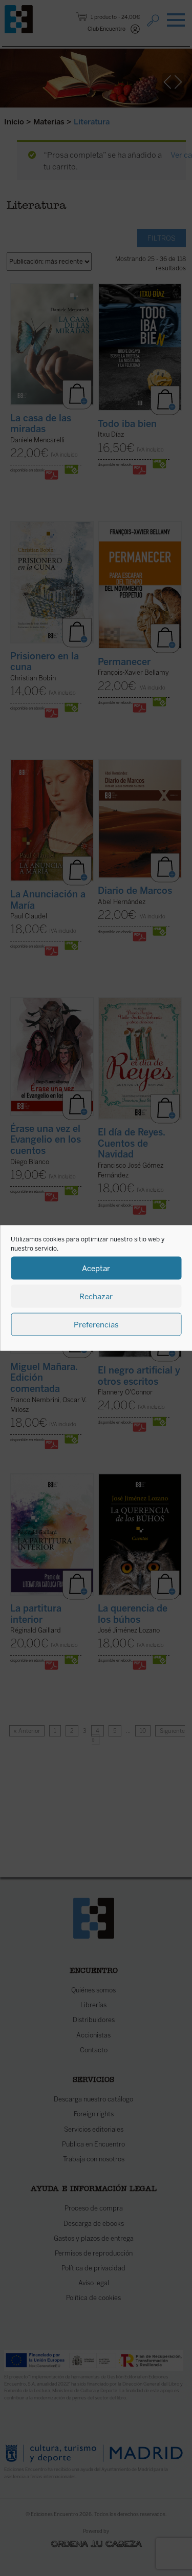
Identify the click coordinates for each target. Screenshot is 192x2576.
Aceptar (96, 1268)
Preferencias (96, 1324)
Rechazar (96, 1296)
